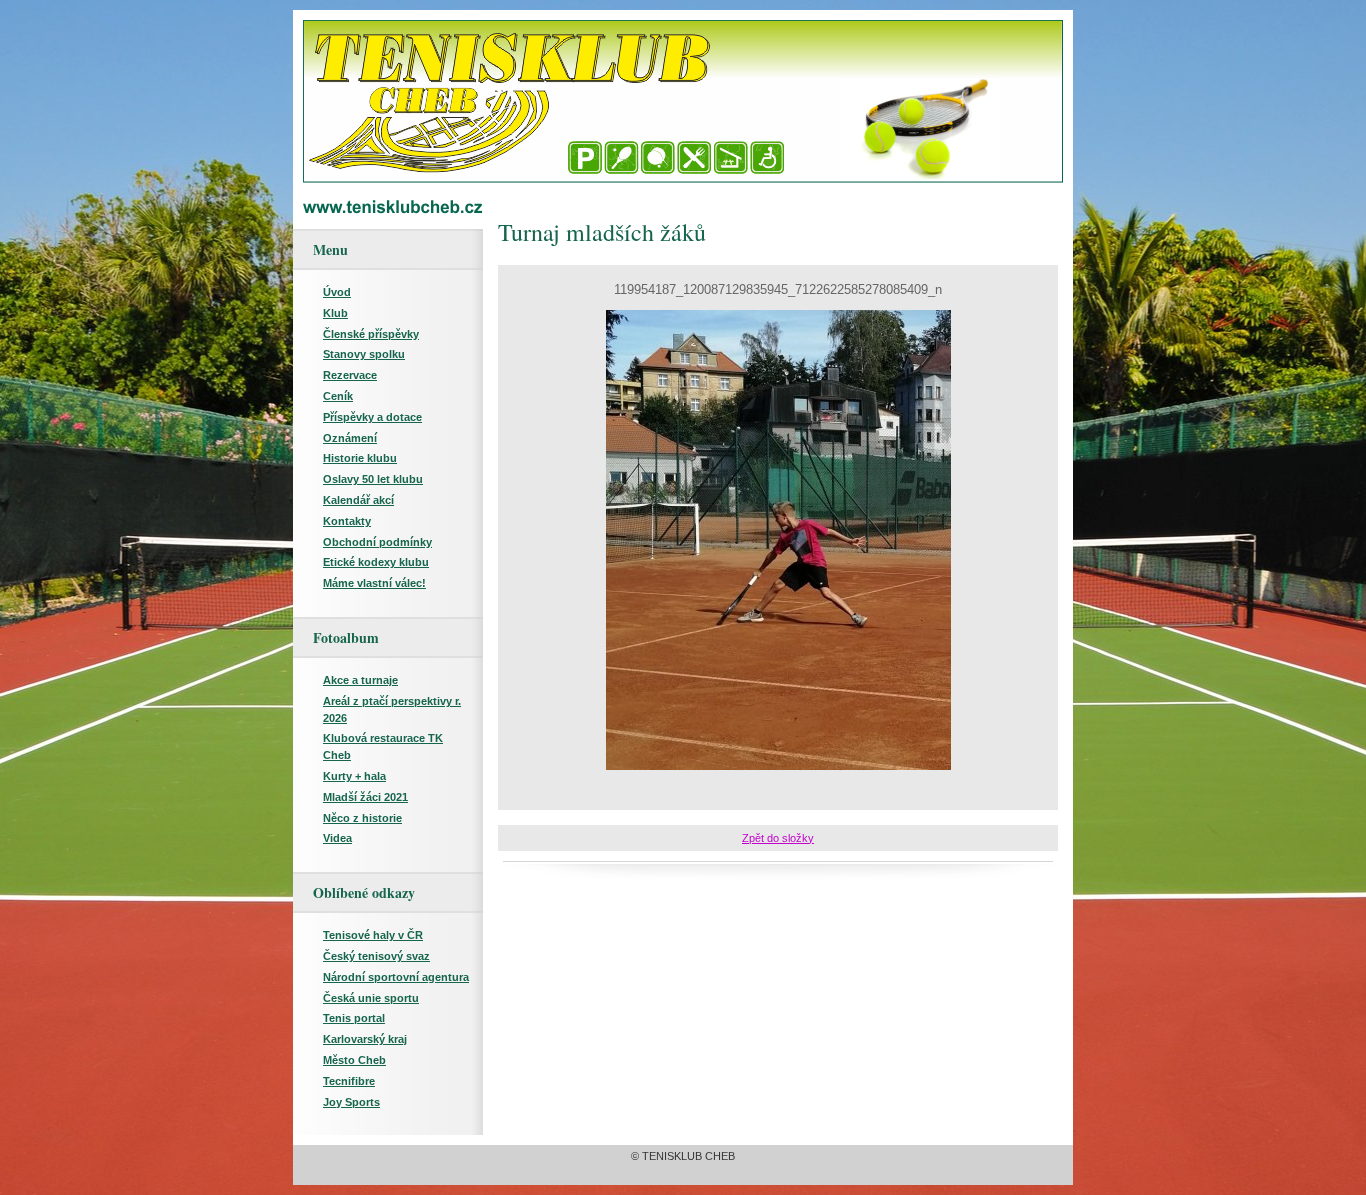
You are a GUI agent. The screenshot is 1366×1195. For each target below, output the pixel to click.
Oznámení (350, 438)
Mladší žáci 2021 (365, 797)
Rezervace (350, 375)
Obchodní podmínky (377, 542)
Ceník (338, 396)
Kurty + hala (354, 776)
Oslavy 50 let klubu (373, 479)
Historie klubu (360, 458)
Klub (335, 313)
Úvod (337, 292)
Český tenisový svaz (376, 956)
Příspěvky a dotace (372, 417)
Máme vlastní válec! (374, 583)
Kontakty (347, 521)
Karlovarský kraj (365, 1039)
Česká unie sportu (371, 998)
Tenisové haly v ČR (373, 935)
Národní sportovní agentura (396, 977)
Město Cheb (354, 1060)
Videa (337, 838)
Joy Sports (351, 1102)
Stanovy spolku (364, 354)
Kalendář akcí (358, 500)
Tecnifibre (349, 1081)
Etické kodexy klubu (376, 562)
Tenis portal (354, 1018)
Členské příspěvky (371, 334)
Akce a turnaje (360, 680)
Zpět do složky (778, 838)
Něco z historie (362, 818)
